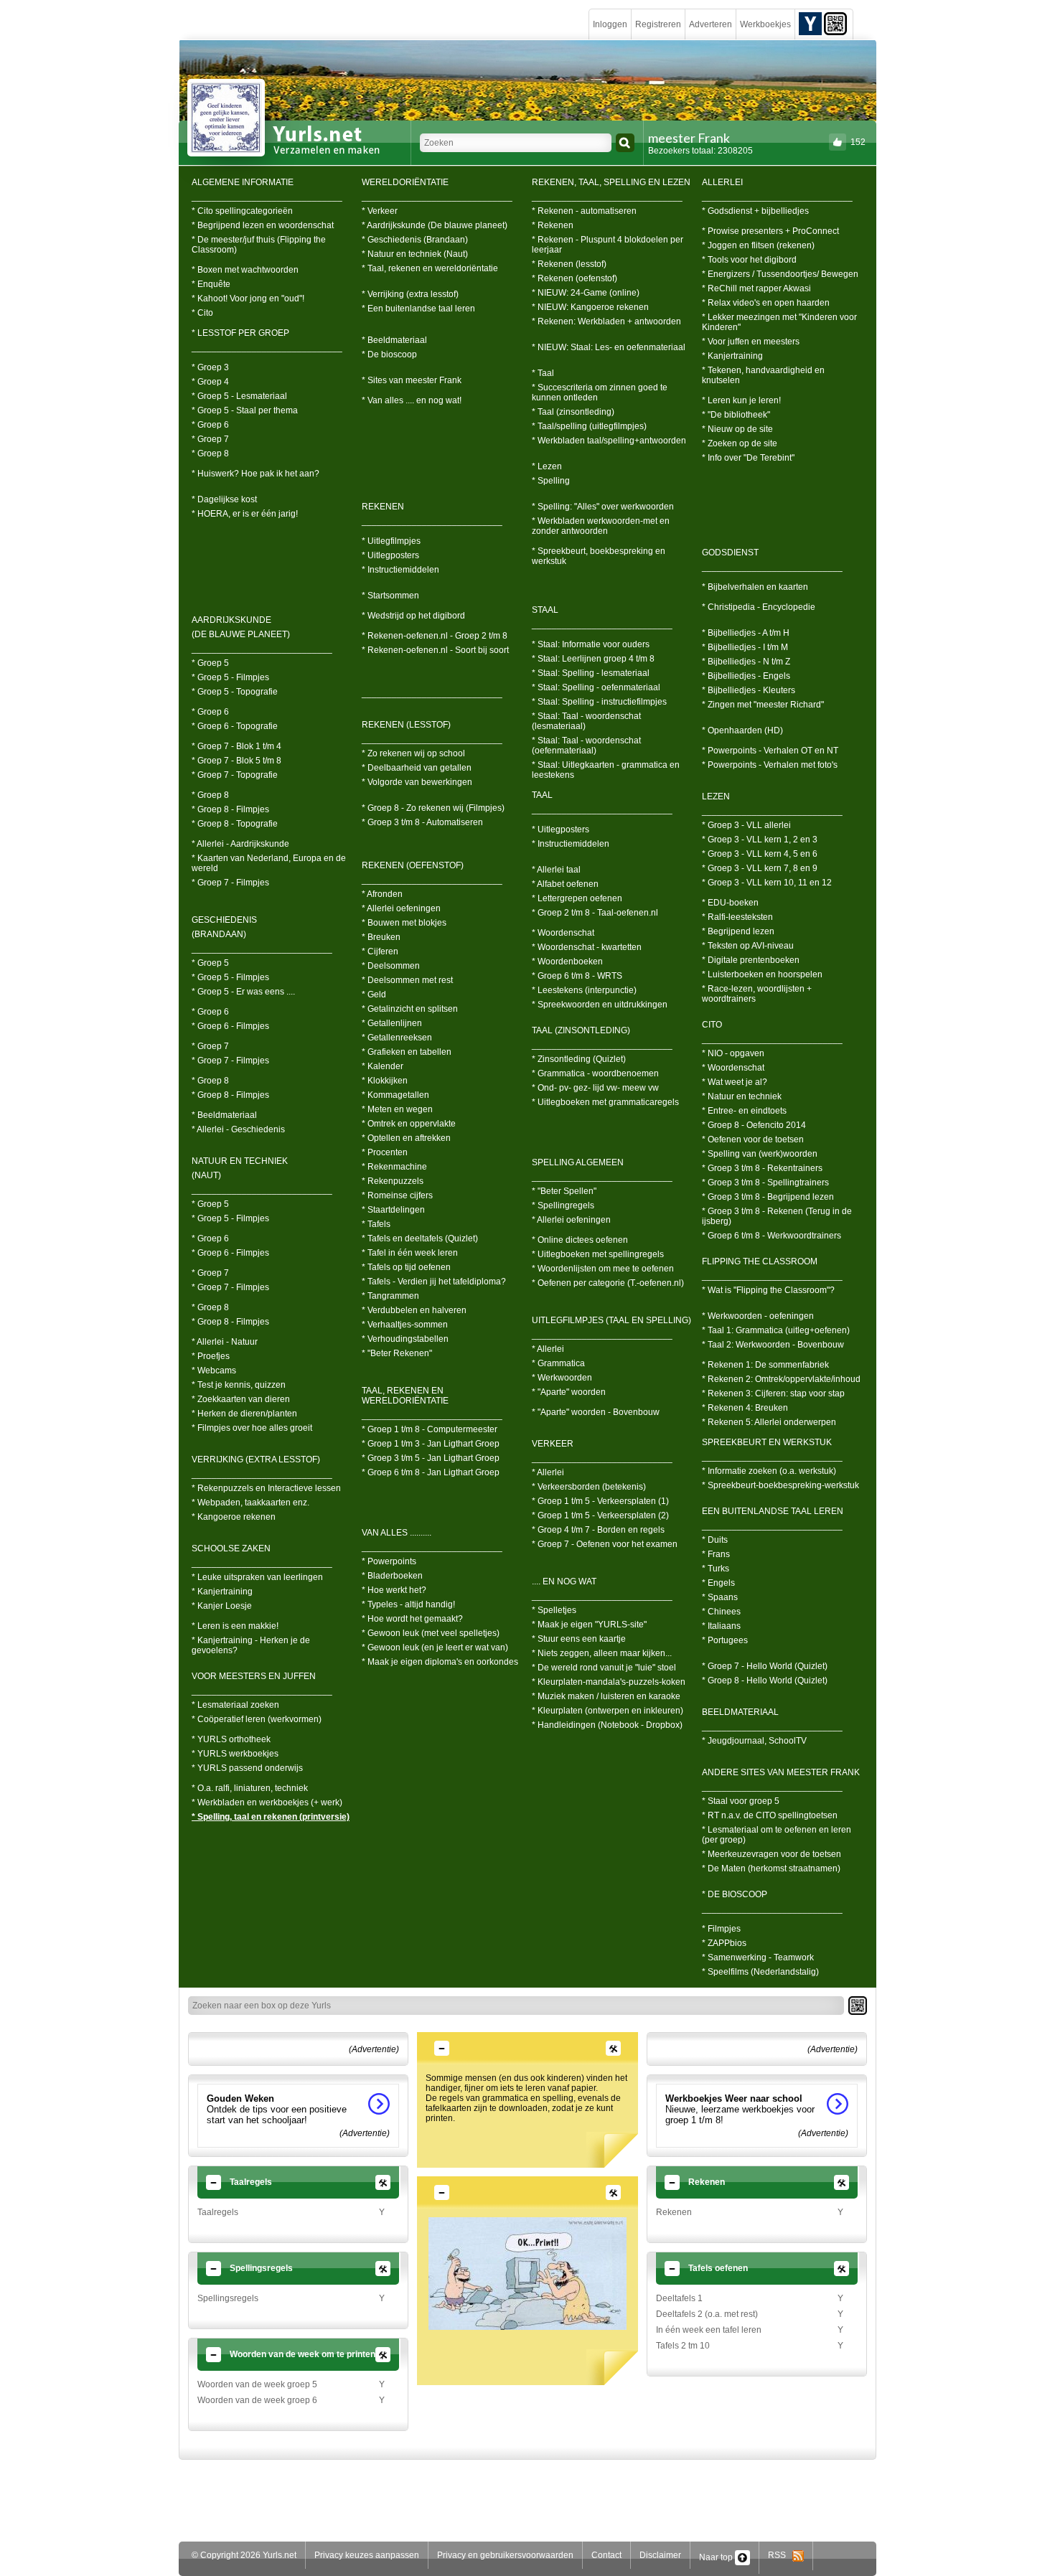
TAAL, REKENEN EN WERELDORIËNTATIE (405, 1396)
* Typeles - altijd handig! (408, 1604)
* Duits (715, 1540)
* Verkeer (380, 211)
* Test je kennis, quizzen (239, 1385)
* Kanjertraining (222, 1592)
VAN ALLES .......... (397, 1533)
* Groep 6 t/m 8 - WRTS (577, 976)
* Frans (716, 1554)
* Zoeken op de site (740, 443)
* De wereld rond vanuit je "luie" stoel (604, 1668)
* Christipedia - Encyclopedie (759, 607)
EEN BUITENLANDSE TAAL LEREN (773, 1511)
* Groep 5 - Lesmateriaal (239, 396)
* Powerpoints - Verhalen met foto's (770, 765)
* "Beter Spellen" (564, 1191)
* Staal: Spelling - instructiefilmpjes (599, 702)
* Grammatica (558, 1363)
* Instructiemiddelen (400, 570)
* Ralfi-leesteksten (737, 917)
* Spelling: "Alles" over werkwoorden (603, 507)
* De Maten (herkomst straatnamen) (771, 1868)
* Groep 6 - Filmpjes (230, 1026)
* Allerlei (548, 1349)
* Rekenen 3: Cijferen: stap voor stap (773, 1393)
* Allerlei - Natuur (225, 1342)
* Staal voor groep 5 (741, 1801)
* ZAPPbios (724, 1943)
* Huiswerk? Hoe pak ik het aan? (255, 474)
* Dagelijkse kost (224, 499)
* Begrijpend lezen (738, 931)
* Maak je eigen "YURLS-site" (589, 1625)
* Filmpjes (721, 1929)
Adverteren (711, 24)
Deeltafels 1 (679, 2298)
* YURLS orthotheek (231, 1739)
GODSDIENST (730, 553)
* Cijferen (380, 951)
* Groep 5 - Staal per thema (245, 410)
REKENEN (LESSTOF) (406, 725)
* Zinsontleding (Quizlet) (579, 1059)
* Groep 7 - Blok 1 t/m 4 (236, 746)
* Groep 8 (210, 453)
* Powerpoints (389, 1561)
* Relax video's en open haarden (766, 303)
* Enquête (211, 284)
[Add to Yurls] (810, 23)
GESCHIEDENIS (224, 920)
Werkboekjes (765, 24)
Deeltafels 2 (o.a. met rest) (707, 2314)
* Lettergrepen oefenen (577, 898)
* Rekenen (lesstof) (569, 264)
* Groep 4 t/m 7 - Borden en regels (598, 1530)
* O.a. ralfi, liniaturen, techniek (250, 1788)
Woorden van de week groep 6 (257, 2400)
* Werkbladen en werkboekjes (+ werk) (267, 1802)
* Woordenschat (563, 933)
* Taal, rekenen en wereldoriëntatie (430, 268)
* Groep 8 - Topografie (235, 824)
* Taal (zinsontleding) (573, 412)
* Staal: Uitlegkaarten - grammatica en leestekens (606, 770)
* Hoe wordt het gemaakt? (412, 1619)
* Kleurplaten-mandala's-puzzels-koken (609, 1682)
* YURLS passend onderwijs (247, 1768)
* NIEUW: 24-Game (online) (586, 293)
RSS (780, 2555)
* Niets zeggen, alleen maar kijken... (602, 1653)
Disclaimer (660, 2555)
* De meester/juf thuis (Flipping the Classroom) (259, 245)
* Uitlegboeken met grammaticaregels (605, 1102)
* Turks (716, 1569)
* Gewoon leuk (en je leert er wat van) (435, 1647)
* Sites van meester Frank (412, 380)
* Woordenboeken (567, 962)
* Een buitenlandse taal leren (418, 309)
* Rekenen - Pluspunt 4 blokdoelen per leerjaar (608, 245)
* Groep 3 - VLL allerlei (746, 825)
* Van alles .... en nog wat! (412, 400)
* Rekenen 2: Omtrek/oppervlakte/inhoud (781, 1379)
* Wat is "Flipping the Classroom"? (768, 1290)
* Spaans (720, 1597)
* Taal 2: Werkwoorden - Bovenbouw (773, 1345)
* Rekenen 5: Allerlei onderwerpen (769, 1422)
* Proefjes (211, 1356)
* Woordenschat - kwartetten (587, 947)
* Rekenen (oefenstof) (575, 278)
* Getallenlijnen (392, 1023)
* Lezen (547, 466)
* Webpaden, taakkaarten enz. (250, 1503)
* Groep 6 (210, 425)
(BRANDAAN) (219, 934)
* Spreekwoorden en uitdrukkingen (600, 1005)
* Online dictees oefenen (580, 1240)
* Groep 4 (210, 382)
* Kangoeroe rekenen (234, 1517)
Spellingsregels (228, 2298)
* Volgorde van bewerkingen (417, 782)
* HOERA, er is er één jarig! (245, 514)
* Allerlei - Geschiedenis (238, 1129)
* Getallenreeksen (397, 1038)
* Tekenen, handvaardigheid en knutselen (763, 375)
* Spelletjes (554, 1610)
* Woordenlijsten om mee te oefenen (603, 1269)
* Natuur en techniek (742, 1096)
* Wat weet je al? (735, 1082)
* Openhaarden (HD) (742, 730)
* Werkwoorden (562, 1378)
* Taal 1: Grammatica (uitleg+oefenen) (776, 1330)
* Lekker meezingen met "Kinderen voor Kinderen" (779, 322)
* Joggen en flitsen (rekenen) (758, 245)
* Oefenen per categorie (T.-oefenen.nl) (608, 1283)
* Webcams (214, 1371)
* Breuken (381, 937)
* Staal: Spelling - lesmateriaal (591, 673)
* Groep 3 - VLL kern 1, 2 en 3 (760, 840)
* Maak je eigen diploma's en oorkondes (440, 1662)
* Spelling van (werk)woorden (760, 1154)
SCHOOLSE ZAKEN (231, 1548)
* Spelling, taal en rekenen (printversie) (271, 1817)
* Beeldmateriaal (224, 1115)
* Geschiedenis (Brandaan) (415, 240)
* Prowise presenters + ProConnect (770, 231)
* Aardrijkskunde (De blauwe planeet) (435, 225)
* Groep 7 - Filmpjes (230, 883)
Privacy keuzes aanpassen (367, 2555)
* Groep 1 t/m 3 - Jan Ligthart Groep (431, 1444)
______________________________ (267, 197)
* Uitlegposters (390, 555)
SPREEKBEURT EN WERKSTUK (767, 1442)
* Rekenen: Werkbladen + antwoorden (606, 321)
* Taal (543, 373)
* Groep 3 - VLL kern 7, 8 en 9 (760, 868)
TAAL (542, 795)
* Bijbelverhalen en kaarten (755, 587)
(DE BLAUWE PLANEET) (241, 634)
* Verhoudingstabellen (405, 1339)
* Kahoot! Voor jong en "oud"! (248, 299)
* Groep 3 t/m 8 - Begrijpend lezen (768, 1197)
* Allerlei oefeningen (401, 908)
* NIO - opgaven (733, 1053)
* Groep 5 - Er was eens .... (243, 992)
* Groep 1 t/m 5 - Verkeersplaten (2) (600, 1515)
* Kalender (383, 1066)
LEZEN (716, 796)
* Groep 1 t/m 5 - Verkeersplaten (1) (600, 1501)
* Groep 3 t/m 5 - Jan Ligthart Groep (431, 1458)
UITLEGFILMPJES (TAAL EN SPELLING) (611, 1320)
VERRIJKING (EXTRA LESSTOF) (256, 1459)
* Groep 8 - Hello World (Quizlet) (765, 1680)
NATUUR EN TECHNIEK (240, 1161)
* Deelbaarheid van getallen (417, 768)
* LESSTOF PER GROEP (240, 333)
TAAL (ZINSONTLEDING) (581, 1030)
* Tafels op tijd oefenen (406, 1267)
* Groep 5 (210, 663)
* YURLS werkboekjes (235, 1754)
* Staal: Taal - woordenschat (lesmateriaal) (586, 721)
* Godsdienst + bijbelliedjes (755, 211)
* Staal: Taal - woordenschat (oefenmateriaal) (586, 746)
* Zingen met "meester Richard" (763, 705)
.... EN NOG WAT (564, 1581)
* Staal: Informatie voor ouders (591, 644)
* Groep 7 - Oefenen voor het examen (605, 1544)
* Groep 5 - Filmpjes (230, 677)
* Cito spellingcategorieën (242, 211)
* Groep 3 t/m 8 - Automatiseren (422, 822)
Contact (606, 2555)
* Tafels (376, 1224)
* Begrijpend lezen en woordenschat (263, 225)
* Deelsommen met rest (407, 980)
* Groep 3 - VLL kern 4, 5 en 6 (760, 854)
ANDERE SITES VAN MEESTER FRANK (781, 1772)
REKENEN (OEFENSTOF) (413, 865)
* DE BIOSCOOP (735, 1894)
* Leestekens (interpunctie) (584, 990)
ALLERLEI (722, 182)
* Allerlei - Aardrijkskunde (240, 844)
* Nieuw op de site (737, 429)
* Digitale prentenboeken (751, 960)
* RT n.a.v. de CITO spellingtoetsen (770, 1815)
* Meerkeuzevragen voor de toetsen (772, 1854)
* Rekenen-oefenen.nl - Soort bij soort (435, 650)
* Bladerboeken (392, 1576)
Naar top (717, 2557)
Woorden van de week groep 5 (257, 2384)
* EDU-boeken (730, 903)
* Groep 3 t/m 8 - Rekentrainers (762, 1168)
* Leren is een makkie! (235, 1626)
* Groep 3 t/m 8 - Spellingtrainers (765, 1183)
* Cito (202, 313)
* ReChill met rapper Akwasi (756, 288)
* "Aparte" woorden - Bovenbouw (596, 1412)
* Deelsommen (391, 966)
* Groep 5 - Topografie (235, 692)
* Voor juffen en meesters (751, 342)
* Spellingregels (563, 1205)
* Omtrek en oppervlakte (409, 1124)
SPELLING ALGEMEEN (578, 1162)
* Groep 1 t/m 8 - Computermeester (430, 1429)
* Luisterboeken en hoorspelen (762, 974)
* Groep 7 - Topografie (235, 775)
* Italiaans (721, 1626)
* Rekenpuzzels (393, 1181)
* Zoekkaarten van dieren (241, 1399)
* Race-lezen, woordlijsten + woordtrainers (757, 994)
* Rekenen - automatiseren (584, 211)
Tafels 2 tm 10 (683, 2346)
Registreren (658, 24)
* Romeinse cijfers (397, 1195)
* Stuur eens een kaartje (579, 1639)
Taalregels (218, 2212)
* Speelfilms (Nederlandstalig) (760, 1972)
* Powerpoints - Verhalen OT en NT (770, 751)
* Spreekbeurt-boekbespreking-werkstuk (780, 1485)
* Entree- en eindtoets (744, 1111)
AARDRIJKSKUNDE (231, 620)
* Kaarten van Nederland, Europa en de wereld (269, 863)
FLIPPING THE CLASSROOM (760, 1261)
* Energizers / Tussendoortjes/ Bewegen (780, 274)
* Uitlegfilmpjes (391, 541)
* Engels (718, 1583)
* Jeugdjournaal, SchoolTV (754, 1741)
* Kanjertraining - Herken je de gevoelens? (251, 1645)
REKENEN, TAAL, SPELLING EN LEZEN (611, 182)
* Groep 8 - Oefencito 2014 (754, 1125)
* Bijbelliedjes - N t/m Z (746, 662)
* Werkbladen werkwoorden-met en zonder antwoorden (601, 526)
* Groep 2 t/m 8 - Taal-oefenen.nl (595, 913)
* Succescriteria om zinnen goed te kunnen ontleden (600, 392)
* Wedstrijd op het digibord (413, 616)
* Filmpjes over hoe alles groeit (252, 1428)
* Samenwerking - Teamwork (758, 1957)
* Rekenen (553, 225)
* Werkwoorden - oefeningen (758, 1316)
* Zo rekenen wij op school (413, 753)
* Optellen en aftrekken (406, 1138)
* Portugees (725, 1640)
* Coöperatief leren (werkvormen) (257, 1719)
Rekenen (674, 2212)
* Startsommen (390, 596)
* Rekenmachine (394, 1167)
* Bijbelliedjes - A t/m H (746, 633)
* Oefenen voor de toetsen (753, 1139)
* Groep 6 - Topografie (235, 726)
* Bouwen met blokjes (404, 923)
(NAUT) (206, 1175)
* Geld (374, 995)
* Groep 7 (210, 439)
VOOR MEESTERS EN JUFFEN (254, 1676)
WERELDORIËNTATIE (405, 182)
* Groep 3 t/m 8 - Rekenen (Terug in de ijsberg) (777, 1216)
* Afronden (382, 894)
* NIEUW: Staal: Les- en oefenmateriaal (609, 347)
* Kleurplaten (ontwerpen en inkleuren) (608, 1711)
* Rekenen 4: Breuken (745, 1408)
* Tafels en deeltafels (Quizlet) (420, 1238)
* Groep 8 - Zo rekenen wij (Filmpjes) (433, 808)
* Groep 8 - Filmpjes (230, 809)
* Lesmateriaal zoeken (235, 1705)
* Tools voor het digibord (749, 260)
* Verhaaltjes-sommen (405, 1325)
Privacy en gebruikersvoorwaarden (505, 2555)
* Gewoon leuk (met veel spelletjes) (431, 1633)
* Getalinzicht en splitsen (410, 1009)
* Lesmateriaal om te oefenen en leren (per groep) (777, 1835)
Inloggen (610, 24)
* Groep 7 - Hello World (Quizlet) (765, 1666)
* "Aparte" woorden (569, 1392)
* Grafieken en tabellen (407, 1052)
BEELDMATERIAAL (740, 1712)
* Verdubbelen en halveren (414, 1310)
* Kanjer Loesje (222, 1606)
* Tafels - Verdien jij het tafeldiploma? (434, 1282)
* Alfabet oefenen (565, 884)
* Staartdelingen (393, 1210)
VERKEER (553, 1444)
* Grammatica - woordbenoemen (595, 1073)
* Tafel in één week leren (410, 1253)
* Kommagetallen (395, 1095)
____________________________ (262, 649)
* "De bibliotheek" (736, 415)
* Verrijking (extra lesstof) (410, 294)
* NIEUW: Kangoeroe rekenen (590, 307)
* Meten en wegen (397, 1109)
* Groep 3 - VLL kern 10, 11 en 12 (767, 883)
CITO (712, 1025)
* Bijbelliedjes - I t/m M (745, 647)
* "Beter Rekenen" (397, 1353)
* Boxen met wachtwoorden (245, 270)
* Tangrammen (390, 1296)
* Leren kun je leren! (741, 400)
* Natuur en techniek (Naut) (415, 254)
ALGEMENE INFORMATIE (243, 182)
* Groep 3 (210, 367)
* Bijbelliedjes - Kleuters (749, 690)
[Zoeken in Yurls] (625, 143)
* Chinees (721, 1612)
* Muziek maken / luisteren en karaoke (606, 1696)
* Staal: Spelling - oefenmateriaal (596, 687)
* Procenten (385, 1152)
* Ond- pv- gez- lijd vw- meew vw (595, 1088)
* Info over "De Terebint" (748, 458)
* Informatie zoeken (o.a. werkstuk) (769, 1471)
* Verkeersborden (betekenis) (589, 1487)
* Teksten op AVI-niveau (748, 946)
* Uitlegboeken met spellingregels (598, 1254)
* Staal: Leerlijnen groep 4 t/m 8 (593, 659)
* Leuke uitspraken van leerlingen (257, 1577)
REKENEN (383, 507)
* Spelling (551, 481)
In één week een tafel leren (709, 2330)
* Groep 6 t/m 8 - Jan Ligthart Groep (431, 1472)
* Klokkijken (385, 1081)
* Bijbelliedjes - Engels (746, 676)
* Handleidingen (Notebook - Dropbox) (607, 1725)
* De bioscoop (389, 354)
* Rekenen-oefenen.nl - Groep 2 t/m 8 (435, 636)
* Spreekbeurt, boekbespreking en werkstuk (599, 556)
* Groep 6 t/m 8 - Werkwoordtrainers (772, 1236)
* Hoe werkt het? (394, 1590)
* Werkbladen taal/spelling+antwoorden (609, 441)
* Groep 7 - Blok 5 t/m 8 (236, 761)
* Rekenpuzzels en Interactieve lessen (266, 1488)
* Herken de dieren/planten (244, 1414)
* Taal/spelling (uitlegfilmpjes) (589, 426)
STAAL (545, 610)
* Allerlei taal (556, 870)
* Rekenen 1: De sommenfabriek (765, 1365)
